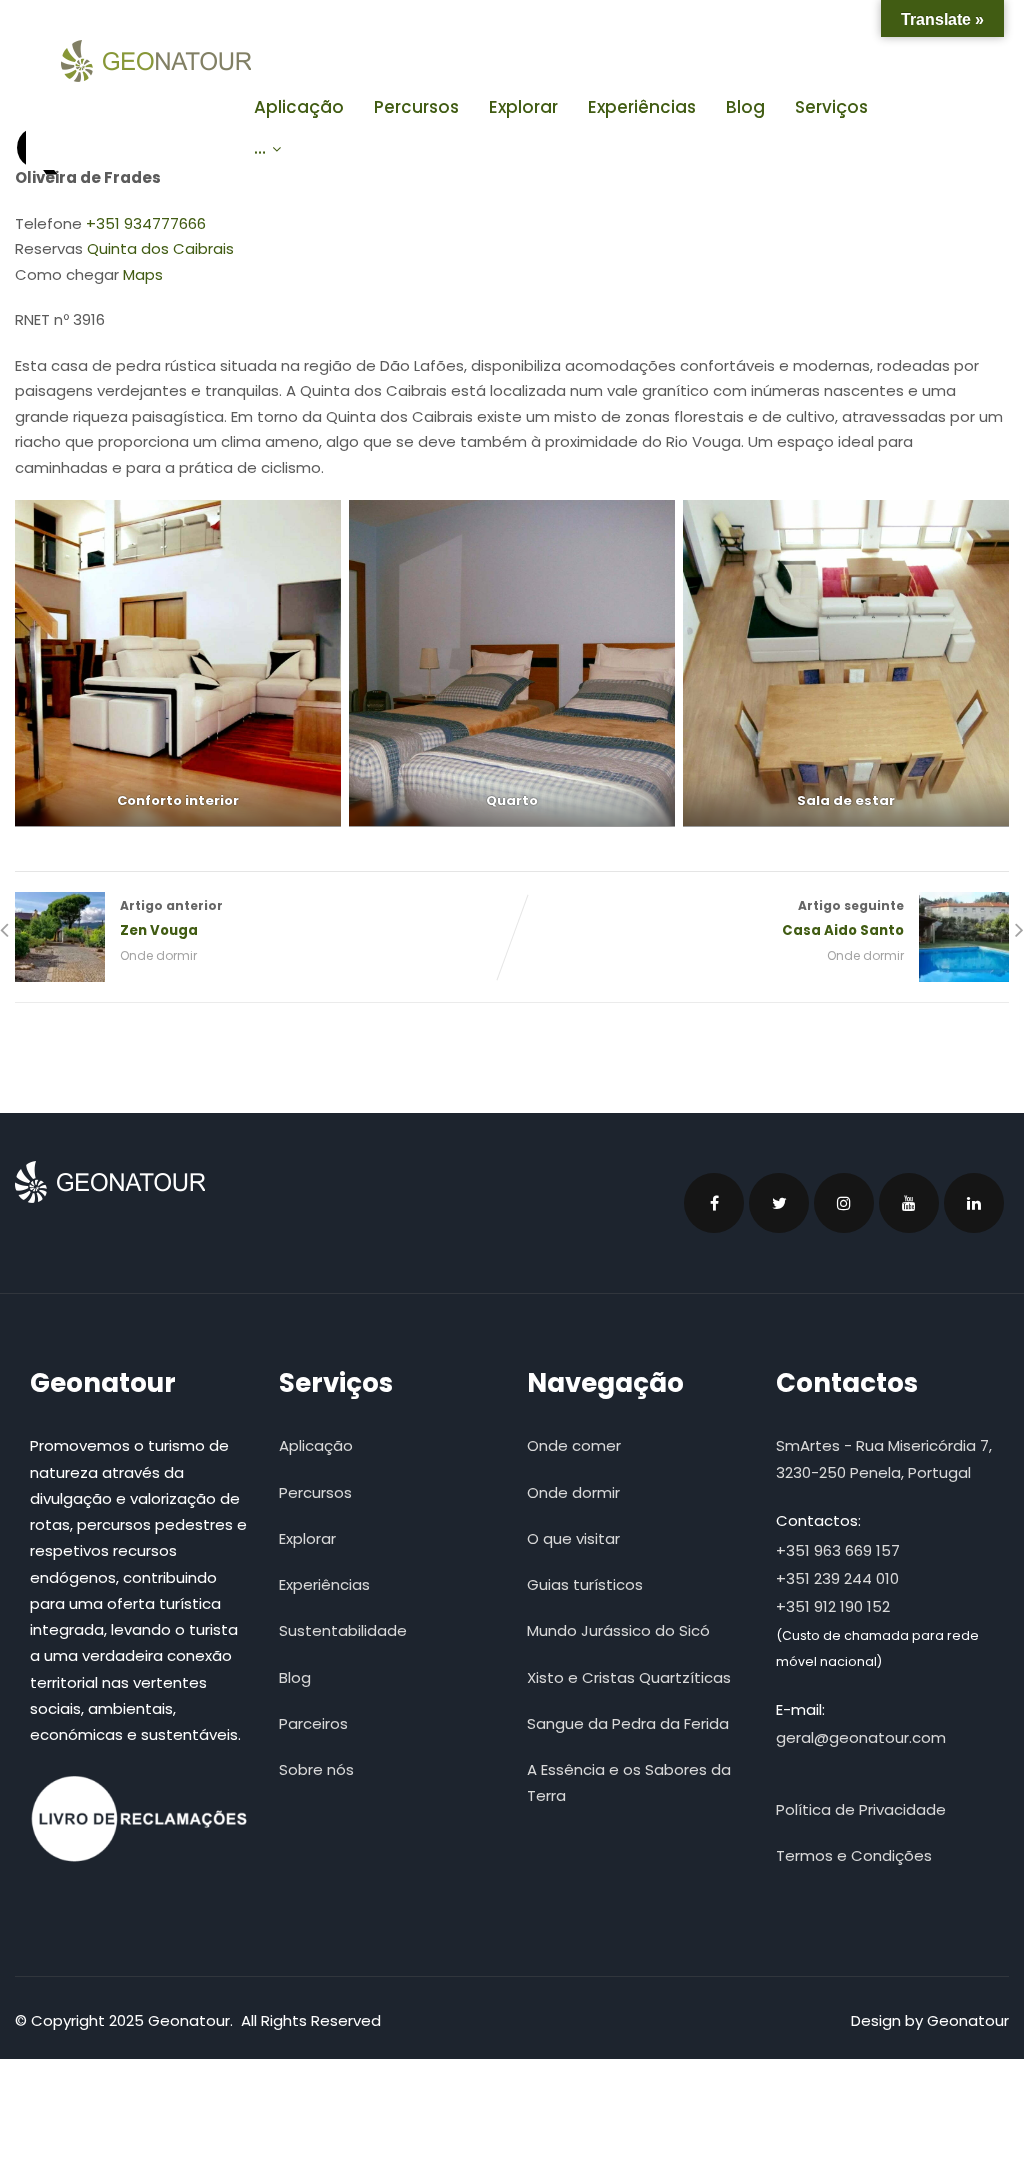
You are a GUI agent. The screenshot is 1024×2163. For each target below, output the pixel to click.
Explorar (523, 107)
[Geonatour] (156, 61)
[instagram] (844, 1203)
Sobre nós (316, 1769)
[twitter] (779, 1203)
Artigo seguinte (843, 918)
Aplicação (299, 107)
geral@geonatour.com (861, 1737)
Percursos (416, 107)
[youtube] (909, 1203)
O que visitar (573, 1538)
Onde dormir (158, 955)
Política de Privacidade (861, 1809)
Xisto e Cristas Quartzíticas (629, 1677)
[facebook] (714, 1203)
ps (154, 274)
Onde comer (574, 1445)
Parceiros (313, 1723)
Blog (745, 107)
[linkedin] (974, 1203)
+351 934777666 (146, 223)
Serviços (831, 107)
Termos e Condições (854, 1855)
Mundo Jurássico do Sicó (618, 1630)
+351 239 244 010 (837, 1578)
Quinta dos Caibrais (160, 248)
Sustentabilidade (343, 1630)
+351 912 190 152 (833, 1606)
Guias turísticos (585, 1584)
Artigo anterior (171, 918)
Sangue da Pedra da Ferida (628, 1723)
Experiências (642, 107)
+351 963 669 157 (838, 1550)
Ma (134, 274)
